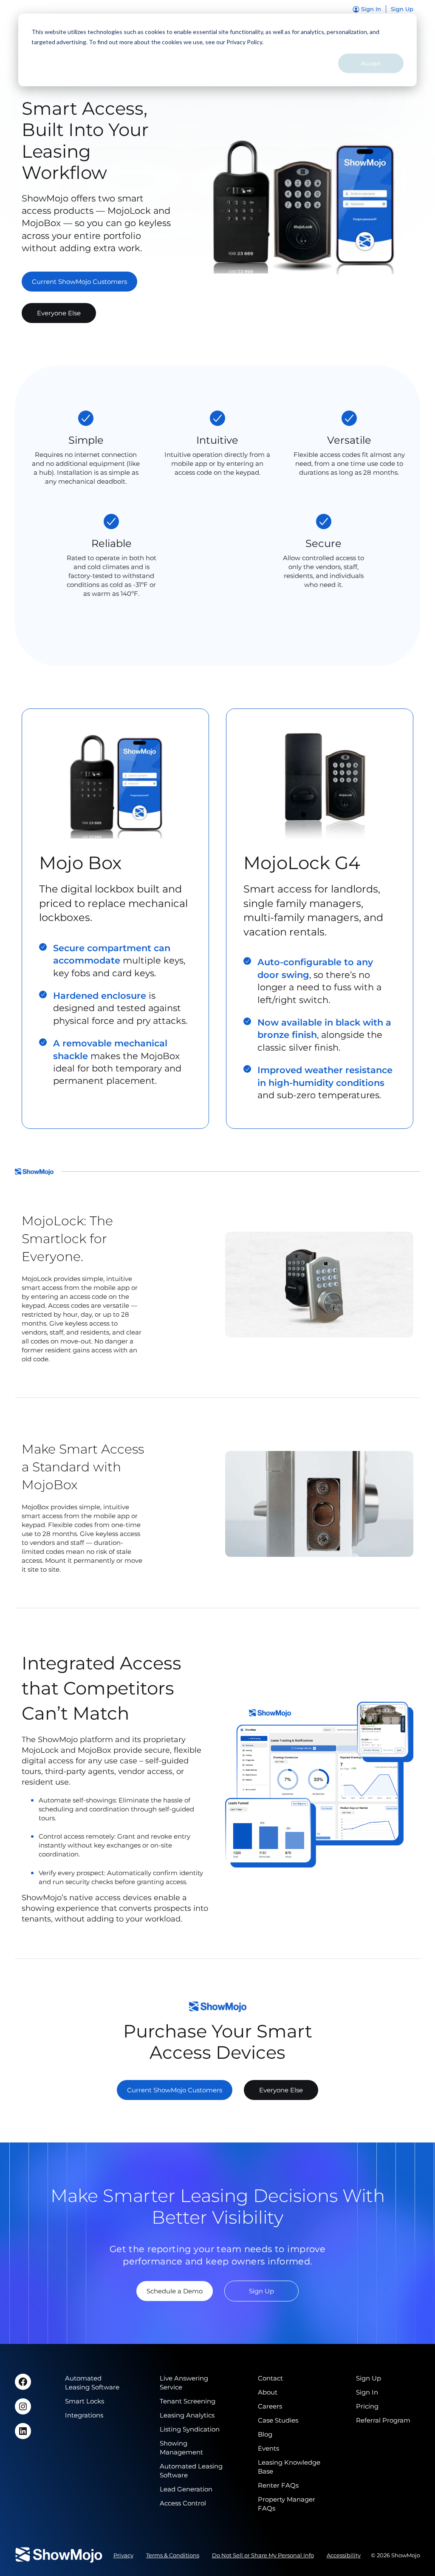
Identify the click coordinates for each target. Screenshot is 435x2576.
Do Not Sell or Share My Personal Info (263, 2555)
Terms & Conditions (173, 2555)
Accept (371, 63)
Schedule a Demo (175, 2291)
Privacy (123, 2555)
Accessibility (344, 2555)
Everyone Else (59, 313)
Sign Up (261, 2291)
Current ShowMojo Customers (79, 282)
